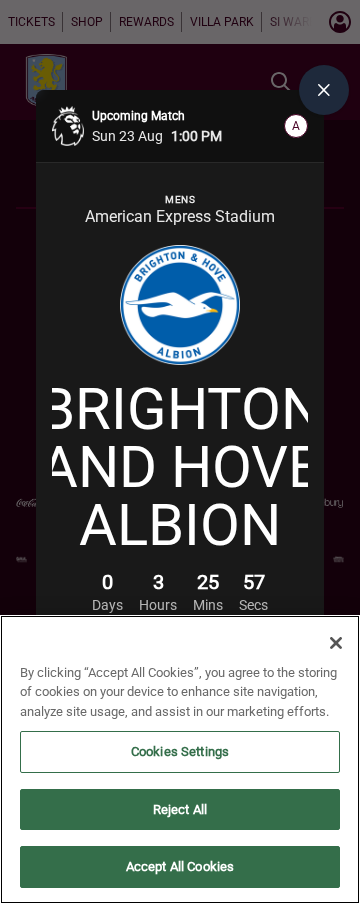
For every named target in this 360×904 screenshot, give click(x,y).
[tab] (324, 90)
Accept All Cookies (180, 866)
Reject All (180, 809)
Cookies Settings (180, 751)
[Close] (336, 643)
